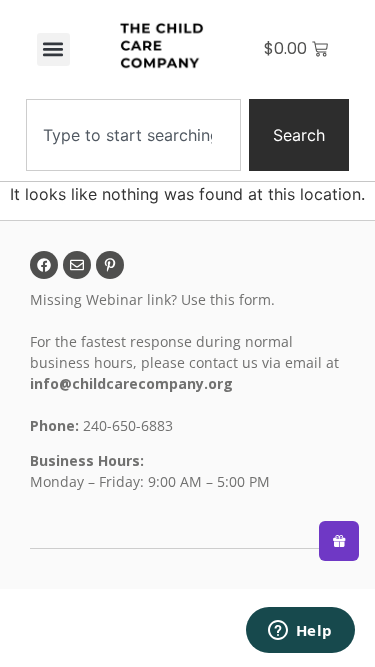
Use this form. (230, 299)
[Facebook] (44, 265)
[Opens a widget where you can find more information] (300, 632)
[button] (53, 49)
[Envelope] (77, 265)
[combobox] (133, 135)
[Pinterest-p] (110, 265)
